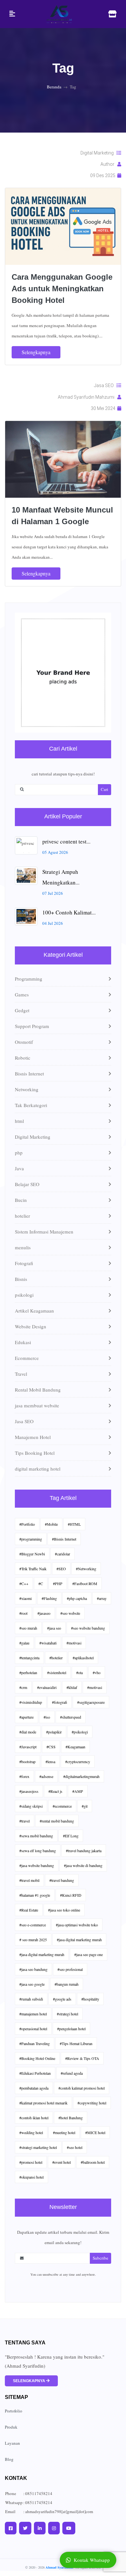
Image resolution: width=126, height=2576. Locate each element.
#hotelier (56, 1658)
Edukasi (23, 1342)
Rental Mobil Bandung (38, 1390)
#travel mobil (29, 1880)
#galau (24, 1643)
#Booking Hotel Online (37, 2058)
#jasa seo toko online (64, 1910)
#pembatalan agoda (34, 2088)
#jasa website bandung (37, 1865)
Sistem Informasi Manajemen (44, 1232)
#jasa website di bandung (83, 1865)
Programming (29, 979)
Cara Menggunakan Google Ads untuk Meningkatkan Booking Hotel (62, 289)
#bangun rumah (67, 1984)
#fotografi (60, 1702)
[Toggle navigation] (12, 14)
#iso (47, 1717)
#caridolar (63, 1554)
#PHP (58, 1583)
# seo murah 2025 (33, 1940)
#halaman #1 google (35, 1895)
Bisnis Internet (29, 1073)
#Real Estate (29, 1910)
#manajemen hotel (33, 2014)
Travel (21, 1374)
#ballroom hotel (93, 2162)
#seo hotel (75, 2147)
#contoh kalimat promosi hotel (82, 2088)
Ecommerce (27, 1358)
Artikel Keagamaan (34, 1311)
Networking (27, 1089)
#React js (55, 1791)
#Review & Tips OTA (82, 2058)
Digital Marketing (99, 153)
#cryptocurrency (78, 1762)
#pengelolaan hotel (71, 2029)
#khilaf (72, 1687)
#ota (79, 1672)
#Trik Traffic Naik (33, 1569)
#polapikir (54, 1732)
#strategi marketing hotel (38, 2147)
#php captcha (77, 1598)
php (19, 1153)
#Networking (86, 1569)
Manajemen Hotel (33, 1437)
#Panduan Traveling (35, 2043)
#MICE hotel (95, 2132)
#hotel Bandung (71, 2118)
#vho (97, 1672)
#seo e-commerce (33, 1925)
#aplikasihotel (83, 1658)
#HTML (74, 1524)
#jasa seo (54, 1628)
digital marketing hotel (38, 1469)
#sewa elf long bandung (38, 1851)
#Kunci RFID (71, 1895)
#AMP (78, 1791)
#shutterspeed (71, 1717)
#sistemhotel (57, 1672)
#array (102, 1598)
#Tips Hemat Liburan (76, 2043)
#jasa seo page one (89, 1954)
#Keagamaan (75, 1747)
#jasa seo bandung (33, 1969)
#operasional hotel (33, 2029)
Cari (105, 789)
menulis (23, 1247)
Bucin (21, 1200)
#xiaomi (26, 1598)
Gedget (22, 1010)
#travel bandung (62, 1880)
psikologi (24, 1295)
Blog (9, 2459)
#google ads (62, 1999)
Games (22, 994)
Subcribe (100, 2258)
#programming (31, 1539)
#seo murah (28, 1628)
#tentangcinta (29, 1658)
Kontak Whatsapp (92, 2560)
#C (41, 1583)
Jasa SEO (105, 385)
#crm (23, 1687)
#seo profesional (70, 1969)
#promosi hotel (31, 2162)
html (19, 1121)
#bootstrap (27, 1762)
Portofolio (14, 2411)
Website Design (31, 1326)
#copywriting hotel (92, 2103)
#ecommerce (62, 1806)
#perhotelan (28, 1672)
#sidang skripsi (31, 1806)
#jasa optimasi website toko (77, 1925)
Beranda (54, 87)
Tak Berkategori (31, 1105)
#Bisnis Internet (64, 1539)
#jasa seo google (32, 1984)
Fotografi (24, 1263)
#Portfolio (27, 1524)
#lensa (50, 1762)
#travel (25, 1821)
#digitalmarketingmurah (81, 1776)
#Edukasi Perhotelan (35, 2073)
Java (19, 1168)
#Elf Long (71, 1836)
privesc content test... (66, 841)
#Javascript (28, 1747)
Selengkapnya (36, 352)
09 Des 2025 (104, 175)
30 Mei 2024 (104, 408)
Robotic (23, 1058)
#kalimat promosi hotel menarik (43, 2103)
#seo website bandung (88, 1628)
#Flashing (49, 1598)
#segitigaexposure (91, 1702)
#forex (24, 1776)
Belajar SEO (27, 1184)
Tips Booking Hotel (35, 1453)
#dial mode (28, 1732)
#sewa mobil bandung (36, 1836)
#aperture (26, 1717)
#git (85, 1806)
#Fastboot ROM (85, 1583)
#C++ (24, 1583)
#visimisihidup (31, 1702)
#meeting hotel (64, 2132)
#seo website (70, 1613)
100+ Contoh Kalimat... (69, 912)
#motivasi (74, 1643)
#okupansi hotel (31, 2177)
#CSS (51, 1747)
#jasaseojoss (29, 1791)
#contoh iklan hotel (34, 2118)
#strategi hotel (68, 2014)
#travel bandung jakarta (84, 1851)
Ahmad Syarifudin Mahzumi (88, 397)
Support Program (32, 1026)
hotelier (22, 1216)
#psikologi (80, 1732)
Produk (11, 2427)
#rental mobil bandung (57, 1821)
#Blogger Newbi (32, 1554)
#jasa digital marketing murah (79, 1940)
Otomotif (24, 1042)
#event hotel (62, 2162)
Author (109, 164)
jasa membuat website (37, 1405)
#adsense (46, 1776)
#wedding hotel (31, 2132)
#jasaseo (44, 1613)
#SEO (61, 1569)
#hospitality (90, 1999)
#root (23, 1613)
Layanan (12, 2443)
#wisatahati (48, 1643)
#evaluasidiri (47, 1687)
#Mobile (51, 1524)
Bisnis (21, 1279)
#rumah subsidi (31, 1999)
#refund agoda (72, 2073)
